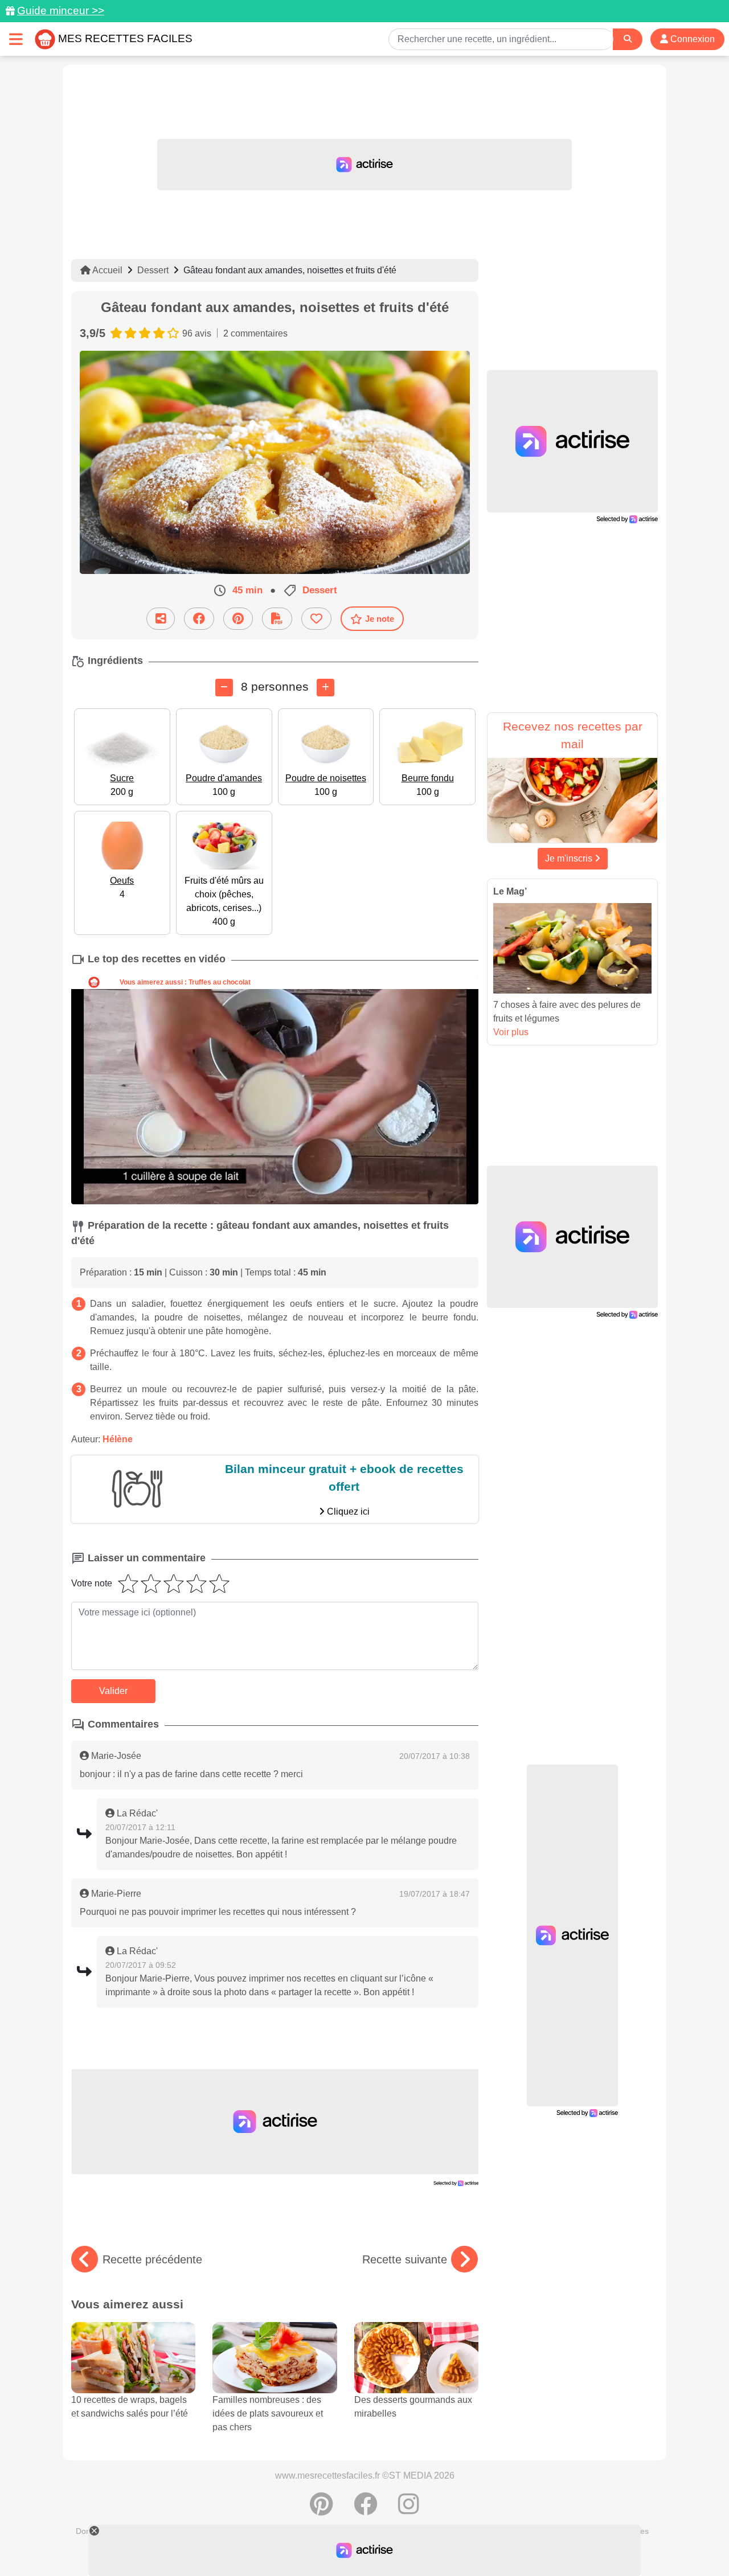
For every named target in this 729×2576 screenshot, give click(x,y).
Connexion (691, 39)
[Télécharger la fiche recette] (277, 619)
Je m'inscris (570, 858)
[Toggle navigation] (16, 39)
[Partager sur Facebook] (199, 619)
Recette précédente (152, 2259)
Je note (380, 619)
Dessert (153, 270)
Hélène (118, 1439)
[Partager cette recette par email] (161, 619)
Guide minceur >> (61, 11)
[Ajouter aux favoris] (316, 619)
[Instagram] (409, 2510)
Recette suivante (405, 2259)
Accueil (107, 270)
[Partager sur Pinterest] (238, 619)
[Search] (628, 39)
